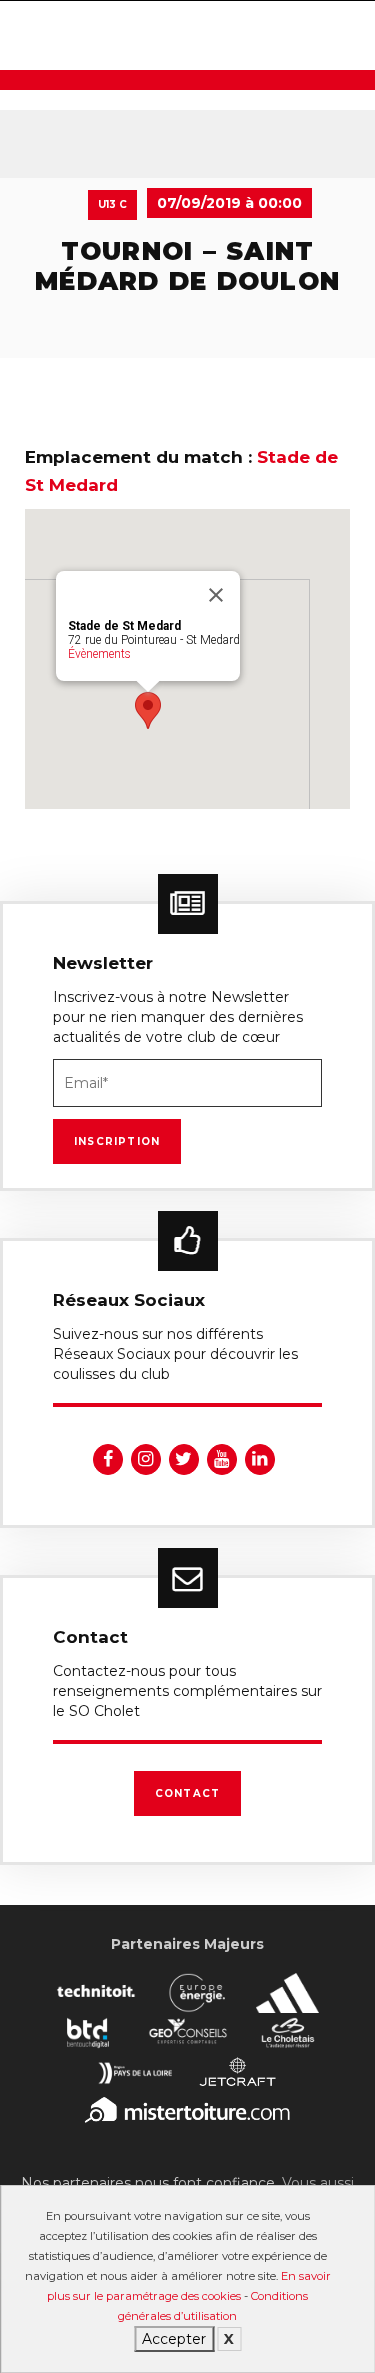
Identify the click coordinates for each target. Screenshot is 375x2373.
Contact (187, 1793)
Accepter (174, 2339)
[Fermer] (216, 595)
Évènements (99, 654)
